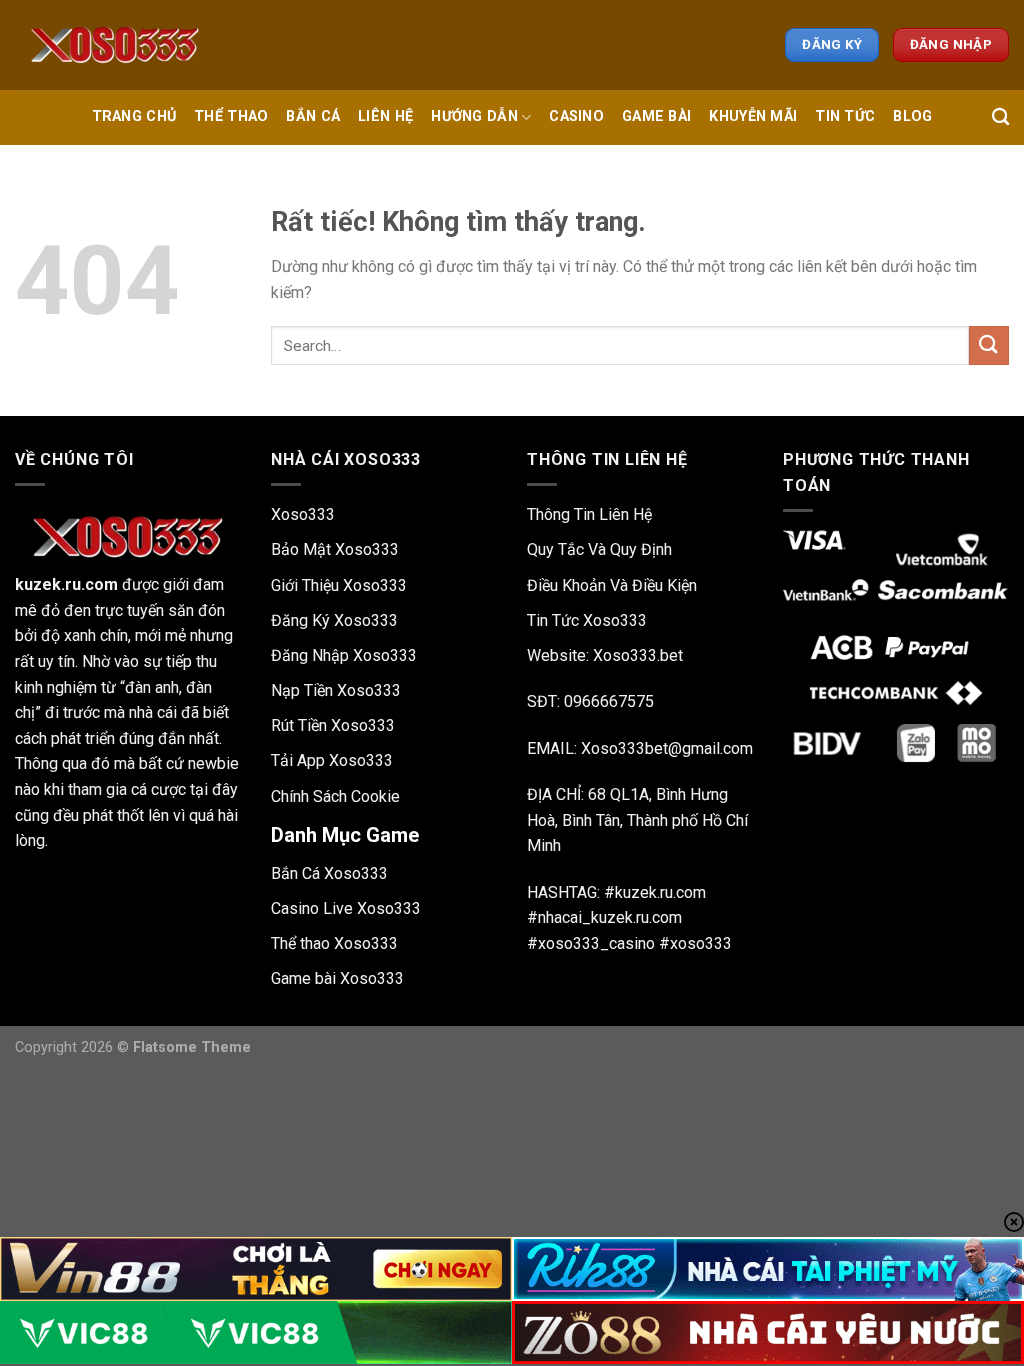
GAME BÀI (656, 116)
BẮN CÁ (313, 116)
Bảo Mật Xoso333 (335, 549)
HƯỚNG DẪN (474, 116)
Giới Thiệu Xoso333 (339, 585)
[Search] (1000, 117)
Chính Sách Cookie (335, 796)
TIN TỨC (845, 116)
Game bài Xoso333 (337, 978)
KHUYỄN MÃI (753, 116)
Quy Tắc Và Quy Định (599, 549)
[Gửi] (989, 345)
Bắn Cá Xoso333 (329, 873)
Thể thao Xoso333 (334, 943)
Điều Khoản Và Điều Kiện (612, 585)
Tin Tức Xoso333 (587, 620)
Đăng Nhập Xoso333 (344, 655)
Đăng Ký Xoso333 (334, 620)
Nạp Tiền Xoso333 (336, 690)
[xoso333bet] (115, 45)
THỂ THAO (231, 116)
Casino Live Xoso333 (346, 908)
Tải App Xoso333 (332, 760)
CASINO (576, 116)
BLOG (912, 116)
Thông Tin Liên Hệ (589, 514)
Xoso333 (303, 514)
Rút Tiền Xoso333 (333, 725)
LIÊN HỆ (385, 116)
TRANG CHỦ (134, 116)
